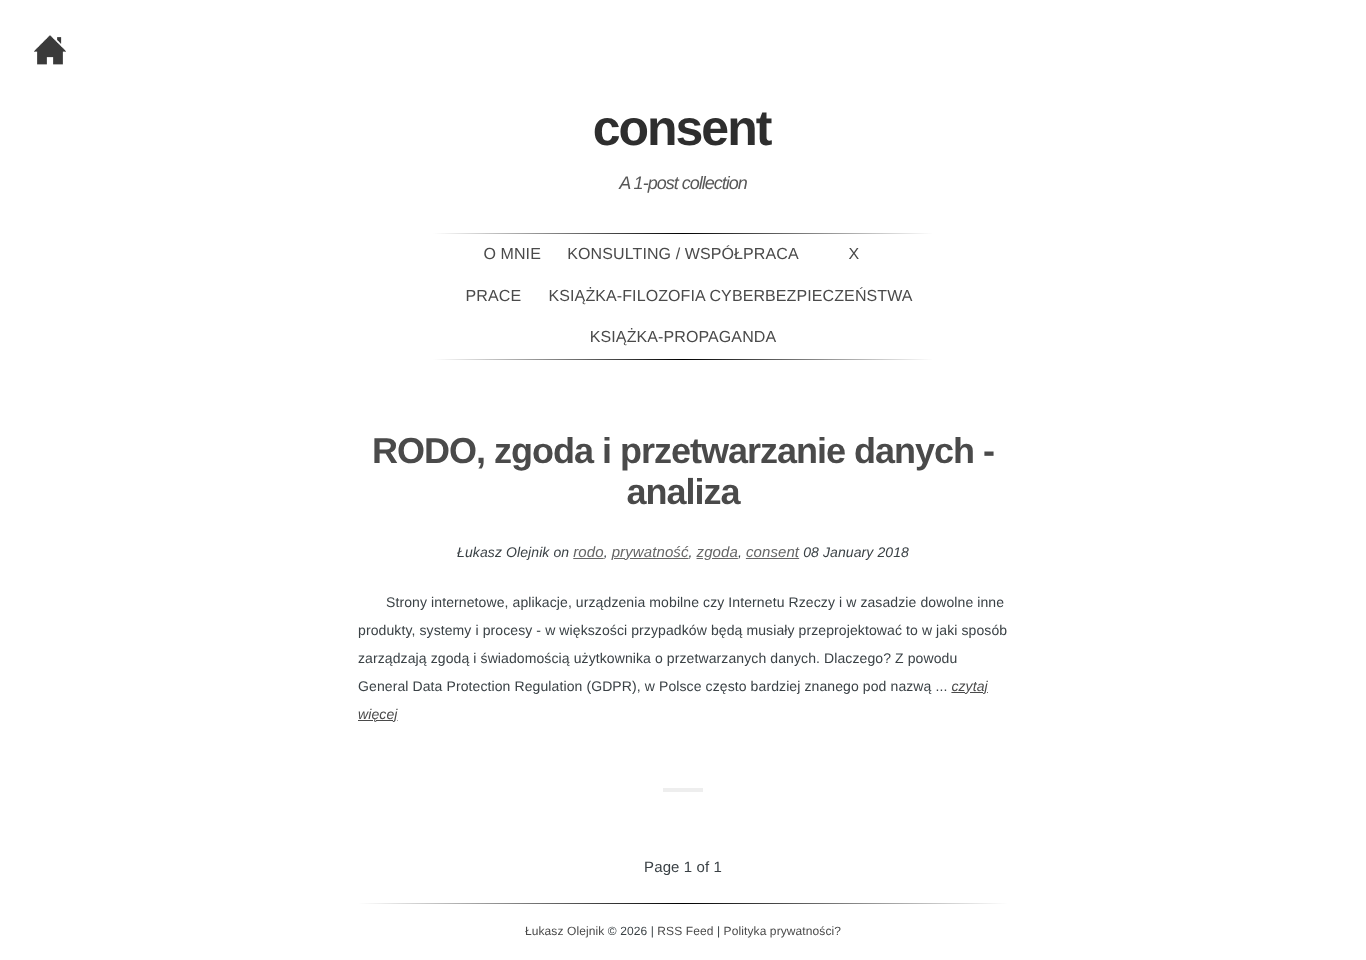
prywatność (650, 552)
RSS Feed (685, 931)
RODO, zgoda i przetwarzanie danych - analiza (683, 471)
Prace (494, 296)
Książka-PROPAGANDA (683, 337)
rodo (588, 552)
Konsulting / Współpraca (682, 254)
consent (772, 552)
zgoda (717, 552)
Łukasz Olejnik (564, 931)
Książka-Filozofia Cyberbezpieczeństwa (731, 296)
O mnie (512, 254)
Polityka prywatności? (782, 931)
